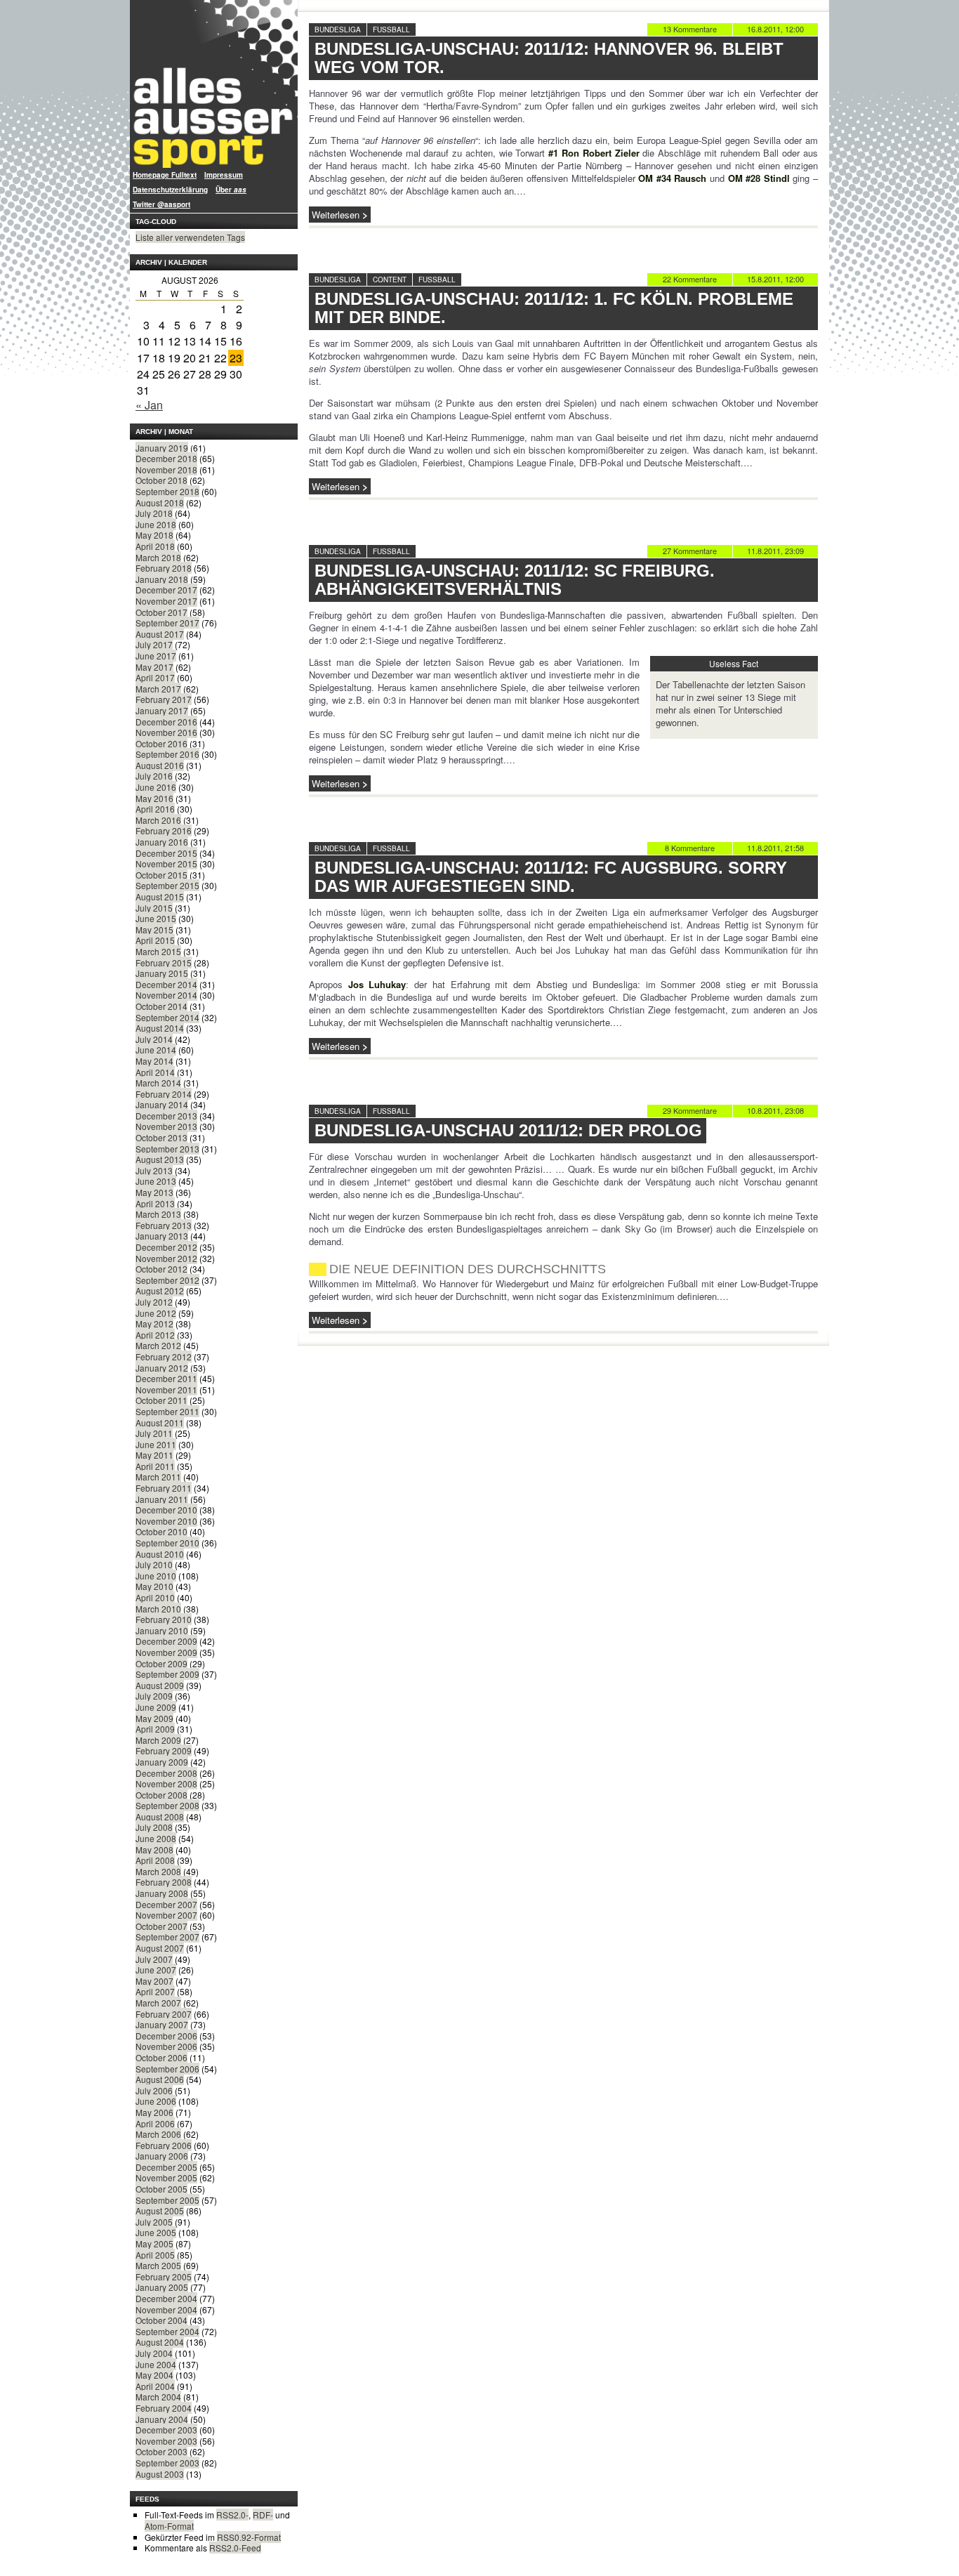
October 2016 (161, 743)
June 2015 (156, 918)
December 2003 (166, 2430)
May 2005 (154, 2243)
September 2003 (167, 2463)
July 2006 (154, 2090)
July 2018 (154, 513)
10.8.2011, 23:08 (775, 1110)
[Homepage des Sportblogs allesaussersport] (214, 84)
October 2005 (161, 2189)
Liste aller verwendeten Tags (190, 237)
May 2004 (154, 2375)
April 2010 (155, 1597)
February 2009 (164, 1750)
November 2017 (166, 601)
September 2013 (167, 1149)
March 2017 (158, 689)
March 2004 (158, 2397)
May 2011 (154, 1455)
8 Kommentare (690, 848)
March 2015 (158, 951)
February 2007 (164, 2014)
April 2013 (155, 1203)
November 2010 (166, 1521)
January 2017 (162, 710)
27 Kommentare (690, 551)
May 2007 (154, 1981)
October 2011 (161, 1400)
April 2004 (155, 2386)
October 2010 (161, 1531)
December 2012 (166, 1247)
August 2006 (160, 2079)
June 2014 (156, 1050)
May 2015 (154, 929)
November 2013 (166, 1126)
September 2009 (167, 1674)
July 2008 (154, 1827)
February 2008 (164, 1882)
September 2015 (167, 885)
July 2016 (154, 776)
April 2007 (155, 1991)
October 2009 (161, 1663)
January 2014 (162, 1104)
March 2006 (158, 2134)
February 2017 (164, 699)
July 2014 (154, 1039)
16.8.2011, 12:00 (775, 29)
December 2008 (166, 1773)
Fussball (391, 29)
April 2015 (155, 940)
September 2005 (167, 2200)
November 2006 (166, 2046)
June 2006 (156, 2101)
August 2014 (160, 1028)
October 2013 (161, 1137)
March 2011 (158, 1477)
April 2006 (155, 2123)
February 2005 (164, 2276)
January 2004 (162, 2419)
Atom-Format (169, 2526)
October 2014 (161, 1006)
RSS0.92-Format (249, 2537)
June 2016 (156, 787)
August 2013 (160, 1159)
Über (231, 190)
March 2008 (158, 1871)
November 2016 (166, 732)
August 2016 (160, 765)
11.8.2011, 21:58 (775, 848)
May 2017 (154, 667)
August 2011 (160, 1422)
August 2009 (160, 1685)
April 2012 (155, 1335)
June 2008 (156, 1838)
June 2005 (156, 2232)
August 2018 (160, 502)
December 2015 (166, 853)
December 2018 (166, 458)
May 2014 (154, 1061)
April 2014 (155, 1072)
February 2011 (164, 1488)
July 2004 (154, 2353)
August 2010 (160, 1554)
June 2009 (156, 1707)
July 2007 (154, 1959)
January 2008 (162, 1893)
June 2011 (156, 1444)
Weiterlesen (336, 215)
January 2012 (162, 1368)
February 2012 (164, 1356)
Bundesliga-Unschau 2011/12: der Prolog (508, 1130)
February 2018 (164, 568)
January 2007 (162, 2024)
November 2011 (166, 1389)
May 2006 (154, 2112)
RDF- (263, 2515)
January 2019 (162, 448)
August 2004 (160, 2342)
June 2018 (156, 524)
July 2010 (154, 1564)
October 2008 (161, 1795)
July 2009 (154, 1696)
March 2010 (158, 1609)
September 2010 (167, 1543)
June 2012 (156, 1313)
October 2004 (161, 2320)
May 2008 (154, 1849)
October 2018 (161, 480)
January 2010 (162, 1630)
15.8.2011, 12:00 (775, 279)
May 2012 (154, 1323)
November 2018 (166, 469)
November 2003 (166, 2441)
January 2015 (162, 973)
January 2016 (162, 842)
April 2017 (155, 677)
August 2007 (160, 1948)
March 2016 (158, 820)
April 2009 (155, 1729)
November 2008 (166, 1783)
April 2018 (155, 546)
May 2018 (154, 535)
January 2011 (162, 1499)
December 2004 (166, 2298)
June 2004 (156, 2364)
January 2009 (162, 1762)
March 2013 (158, 1214)
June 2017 (156, 656)
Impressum (224, 175)
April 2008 (155, 1860)
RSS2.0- (232, 2515)
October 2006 (161, 2057)
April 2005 (155, 2255)
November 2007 (166, 1915)
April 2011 (155, 1466)
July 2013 (154, 1170)
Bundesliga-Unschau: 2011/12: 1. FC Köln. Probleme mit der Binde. (554, 308)
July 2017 (154, 644)
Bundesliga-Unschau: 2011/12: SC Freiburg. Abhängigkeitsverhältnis (515, 580)
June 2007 (156, 1970)
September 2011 (167, 1411)
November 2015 (166, 863)
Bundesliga (338, 29)
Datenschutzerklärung (170, 190)
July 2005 (154, 2222)
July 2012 (154, 1302)
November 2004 (166, 2309)
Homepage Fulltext (165, 175)
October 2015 (161, 875)
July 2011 (154, 1433)
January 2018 (162, 579)
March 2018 (158, 557)
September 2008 (167, 1805)
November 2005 (166, 2177)
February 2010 (164, 1619)
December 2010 (166, 1510)
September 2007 (167, 1937)
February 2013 (164, 1225)
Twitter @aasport (161, 204)
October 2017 (161, 612)
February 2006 (164, 2145)
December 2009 (166, 1641)
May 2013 (154, 1192)
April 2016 (155, 809)
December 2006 (166, 2036)
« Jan (149, 405)
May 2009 (154, 1718)
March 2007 (158, 2003)
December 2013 (166, 1116)
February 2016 (164, 830)
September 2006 (167, 2069)
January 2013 (162, 1236)
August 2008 (160, 1816)
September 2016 (167, 754)
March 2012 (158, 1345)
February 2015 (164, 962)
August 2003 (160, 2474)
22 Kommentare (690, 279)
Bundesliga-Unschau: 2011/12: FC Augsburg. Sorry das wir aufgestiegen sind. (551, 877)
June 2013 (156, 1181)
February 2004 (164, 2408)
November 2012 (166, 1258)
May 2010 (154, 1586)
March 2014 (158, 1083)
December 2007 (166, 1904)
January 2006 (162, 2156)
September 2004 (167, 2331)
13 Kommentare (690, 29)
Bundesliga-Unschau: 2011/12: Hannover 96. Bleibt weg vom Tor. (549, 58)
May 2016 (154, 798)
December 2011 (166, 1378)
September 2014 (167, 1017)
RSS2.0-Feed (235, 2548)
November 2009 (166, 1652)
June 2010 (156, 1576)
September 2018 (167, 491)
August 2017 (160, 634)
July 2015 (154, 908)
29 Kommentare (690, 1110)
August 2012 (160, 1290)
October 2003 (161, 2451)
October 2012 (161, 1269)
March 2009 (158, 1740)
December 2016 (166, 722)
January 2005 (162, 2287)
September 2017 (167, 623)
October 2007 (161, 1926)
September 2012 (167, 1280)
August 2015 (160, 896)
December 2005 (166, 2167)
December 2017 (166, 590)
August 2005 (160, 2210)
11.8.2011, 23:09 (775, 551)
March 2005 (158, 2265)
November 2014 (166, 995)
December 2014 (166, 984)
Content (390, 280)
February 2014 (164, 1094)
